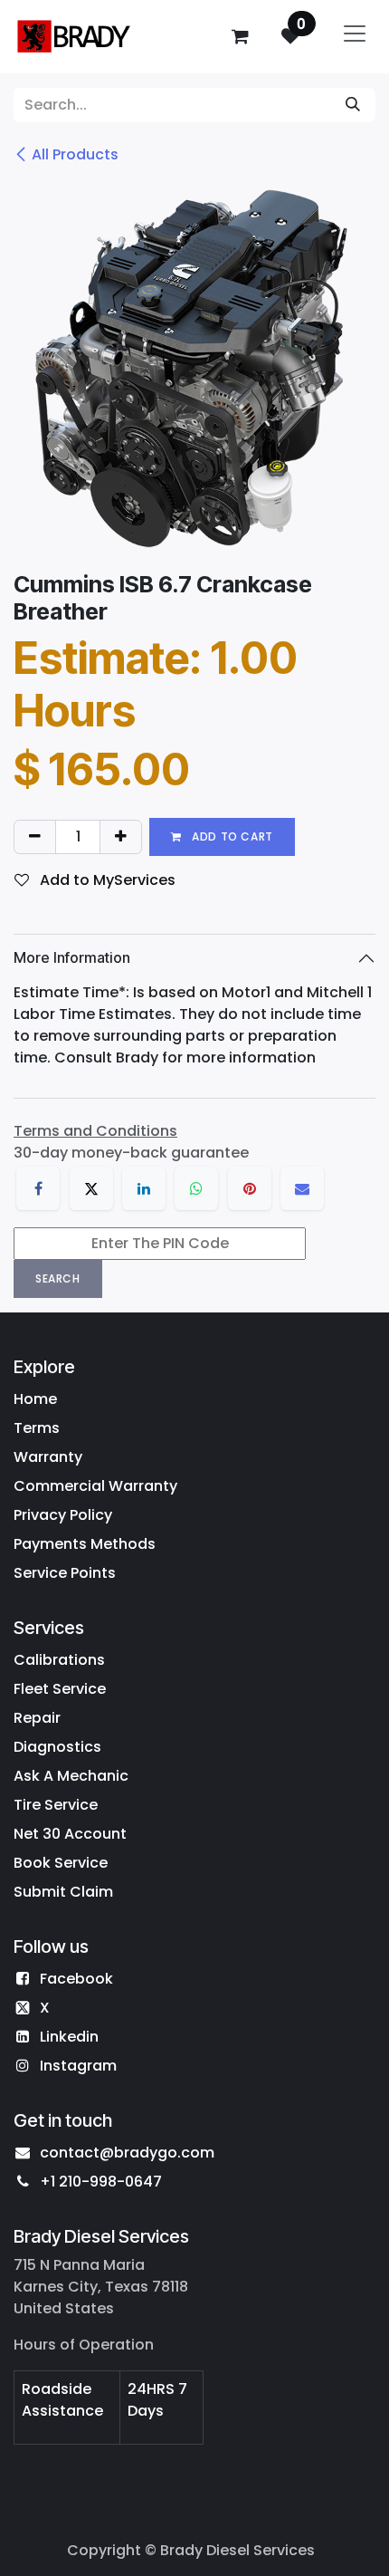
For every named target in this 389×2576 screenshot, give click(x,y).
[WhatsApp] (196, 1188)
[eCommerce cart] (240, 36)
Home (35, 1399)
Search (58, 1278)
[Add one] (121, 837)
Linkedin (69, 2037)
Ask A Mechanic (71, 1776)
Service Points (65, 1573)
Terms (37, 1428)
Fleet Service (60, 1689)
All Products (75, 154)
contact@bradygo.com (127, 2153)
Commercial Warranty (95, 1486)
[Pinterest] (250, 1188)
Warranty (48, 1457)
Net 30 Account (70, 1834)
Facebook (76, 1979)
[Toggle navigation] (355, 37)
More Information (72, 957)
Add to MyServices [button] (106, 880)
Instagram (78, 2066)
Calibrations (59, 1660)
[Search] (353, 105)
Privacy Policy (63, 1515)
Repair (37, 1718)
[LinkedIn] (144, 1188)
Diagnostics (57, 1747)
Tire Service (56, 1805)
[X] (91, 1188)
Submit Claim (63, 1892)
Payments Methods (85, 1544)
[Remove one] (35, 837)
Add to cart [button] (231, 836)
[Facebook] (38, 1188)
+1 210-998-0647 (101, 2182)
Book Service (61, 1863)
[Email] (302, 1188)
